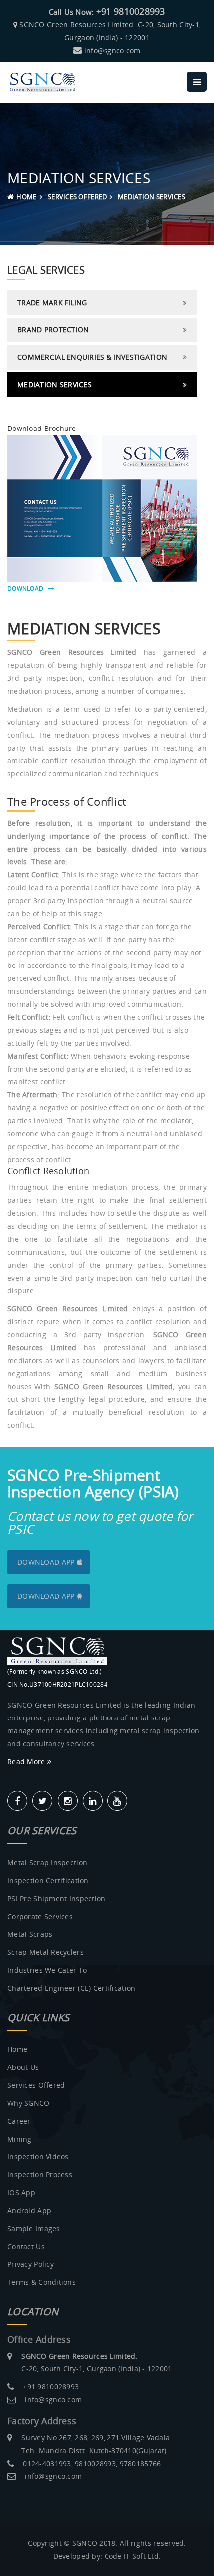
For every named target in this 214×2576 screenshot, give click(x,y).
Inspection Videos (38, 2157)
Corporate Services (40, 1916)
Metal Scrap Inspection (47, 1863)
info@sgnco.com (112, 51)
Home (26, 197)
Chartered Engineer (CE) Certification (71, 1988)
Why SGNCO (29, 2103)
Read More (27, 1762)
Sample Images (34, 2228)
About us (23, 2067)
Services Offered (36, 2085)
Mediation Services (54, 384)
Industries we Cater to (47, 1970)
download (28, 589)
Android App (29, 2210)
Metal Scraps (30, 1934)
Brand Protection (53, 330)
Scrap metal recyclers (46, 1952)
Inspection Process (40, 2175)
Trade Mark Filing (52, 302)
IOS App (21, 2193)
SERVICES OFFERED (77, 197)
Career (19, 2121)
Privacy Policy (31, 2264)
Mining (20, 2139)
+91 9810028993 (131, 11)
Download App (47, 1562)
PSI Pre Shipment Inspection (56, 1898)
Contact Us (26, 2246)
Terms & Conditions (42, 2282)
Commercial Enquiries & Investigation (92, 357)
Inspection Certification (48, 1880)
